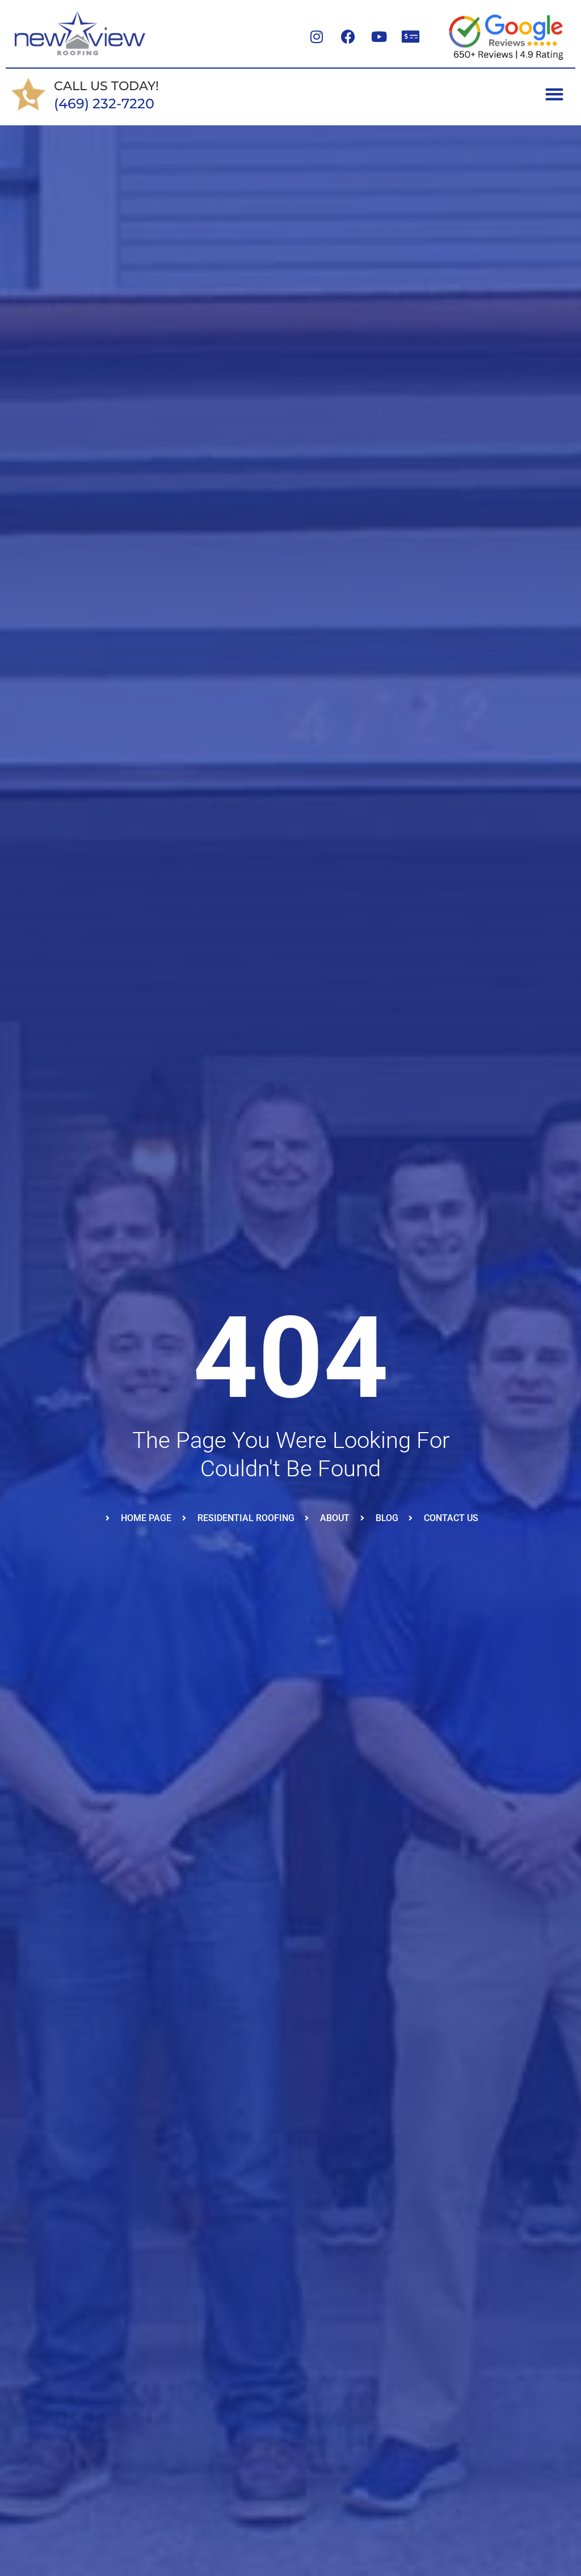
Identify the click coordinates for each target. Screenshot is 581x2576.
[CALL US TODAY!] (28, 94)
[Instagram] (317, 37)
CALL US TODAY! (106, 86)
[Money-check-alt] (410, 37)
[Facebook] (348, 37)
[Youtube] (379, 37)
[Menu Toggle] (554, 94)
